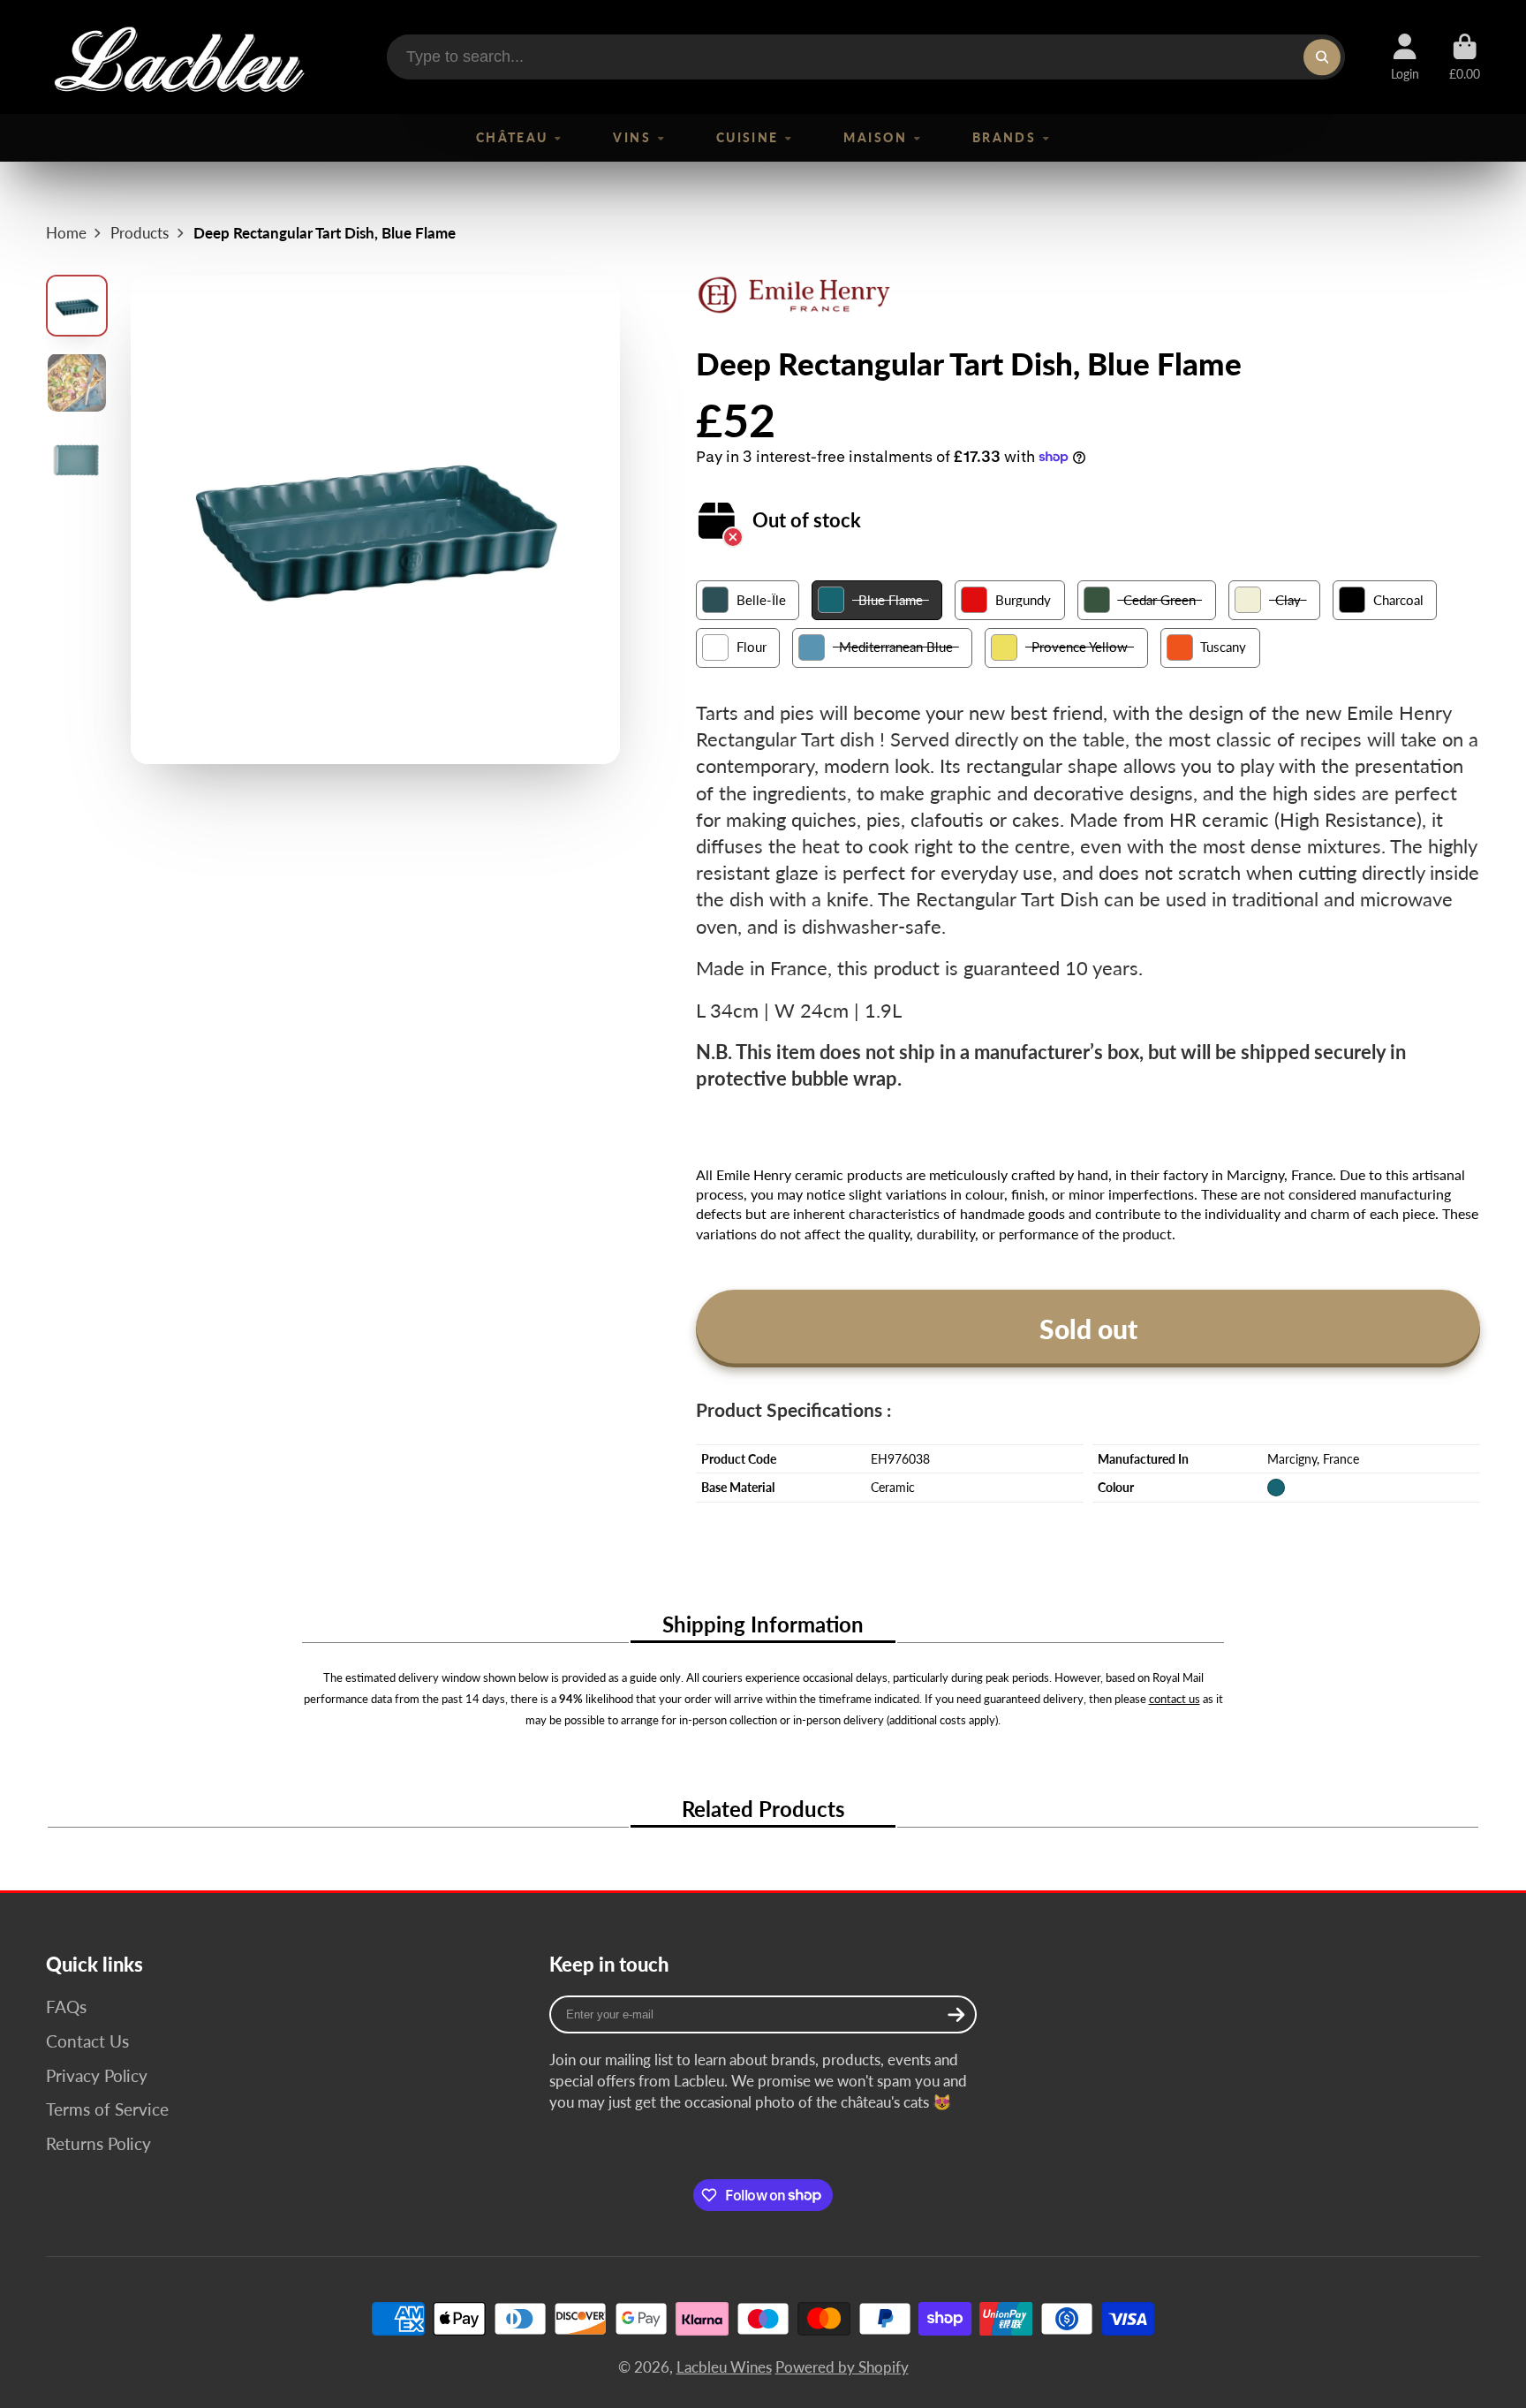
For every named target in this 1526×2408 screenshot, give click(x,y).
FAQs (66, 2007)
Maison (875, 137)
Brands (1005, 137)
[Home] (178, 57)
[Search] (1322, 57)
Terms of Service (107, 2109)
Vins (632, 137)
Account (1405, 57)
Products (140, 233)
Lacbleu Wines (724, 2367)
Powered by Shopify (842, 2367)
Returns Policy (98, 2143)
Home (66, 233)
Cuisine (748, 137)
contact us (1175, 1699)
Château (512, 137)
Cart (1465, 57)
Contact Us (87, 2041)
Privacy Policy (97, 2075)
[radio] (748, 600)
